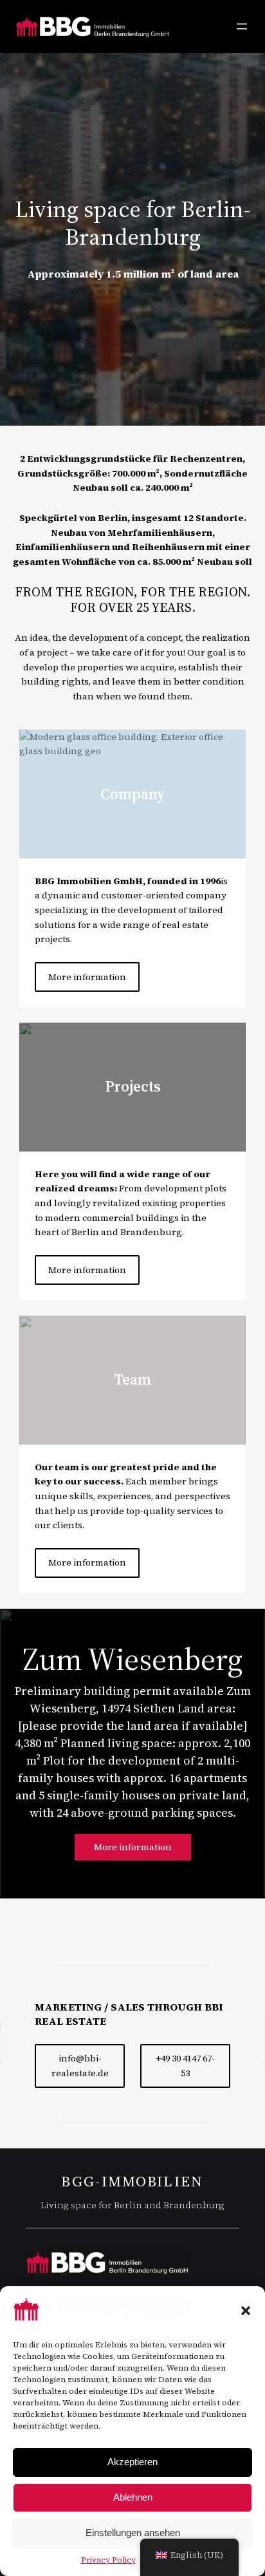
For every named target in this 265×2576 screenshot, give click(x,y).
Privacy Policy (108, 2560)
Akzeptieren (132, 2462)
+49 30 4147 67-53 (185, 2066)
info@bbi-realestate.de (80, 2066)
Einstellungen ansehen (133, 2533)
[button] (246, 2311)
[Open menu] (242, 26)
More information (87, 977)
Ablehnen (133, 2497)
